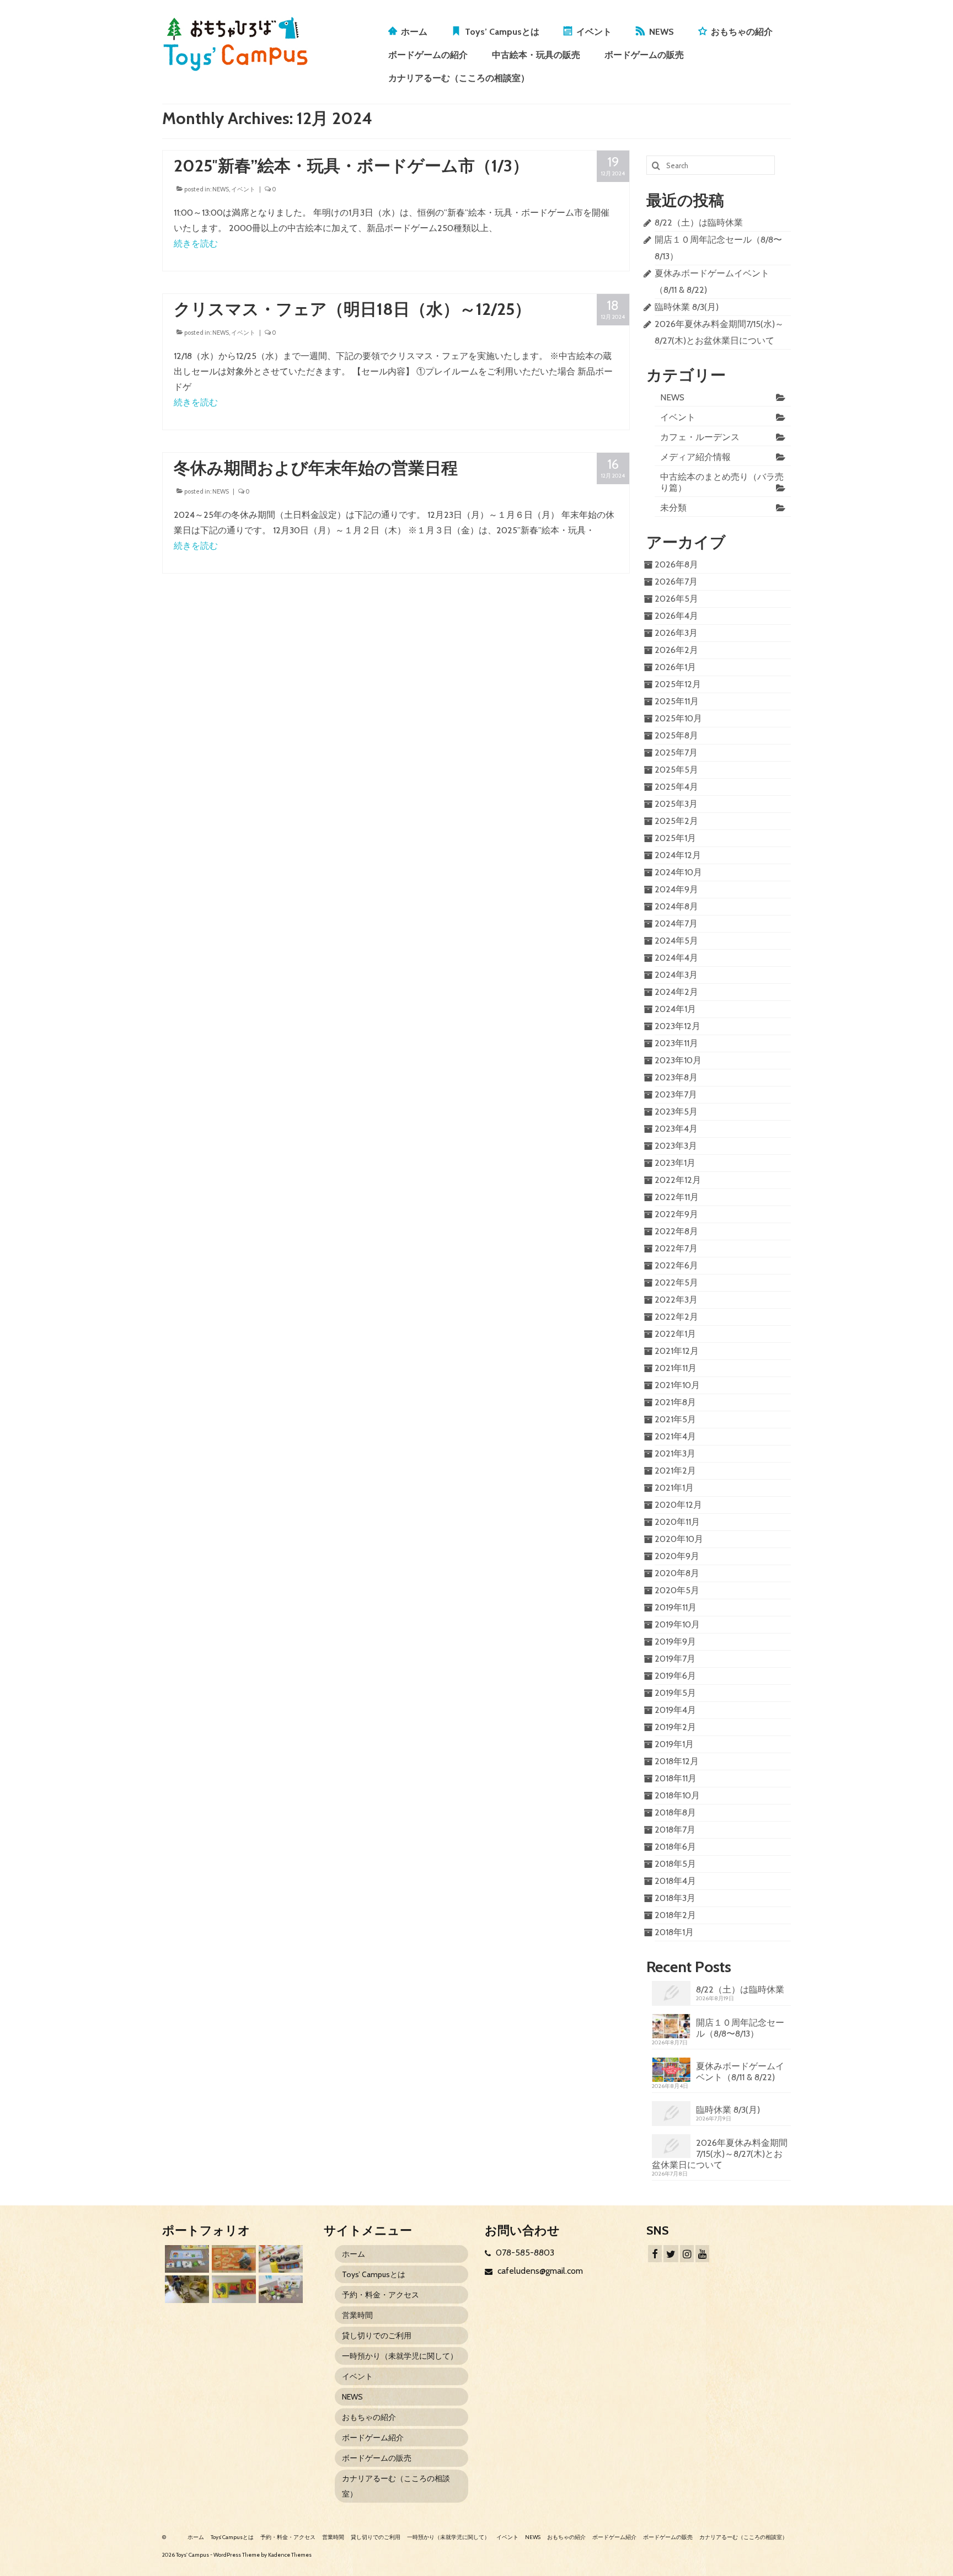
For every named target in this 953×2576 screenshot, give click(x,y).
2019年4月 (675, 1710)
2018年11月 (676, 1778)
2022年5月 (676, 1282)
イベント (594, 32)
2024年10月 (678, 872)
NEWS (662, 32)
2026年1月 (675, 667)
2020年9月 (677, 1556)
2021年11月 (676, 1368)
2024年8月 (676, 906)
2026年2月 (676, 650)
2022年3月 (676, 1300)
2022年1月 (675, 1334)
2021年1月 (674, 1488)
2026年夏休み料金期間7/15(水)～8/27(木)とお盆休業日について (720, 2154)
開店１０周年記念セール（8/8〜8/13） (740, 2028)
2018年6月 (675, 1847)
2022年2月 (676, 1317)
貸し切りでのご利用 (377, 2336)
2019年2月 (675, 1727)
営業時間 (357, 2315)
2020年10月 (679, 1539)
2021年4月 (675, 1436)
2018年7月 (675, 1830)
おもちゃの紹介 (742, 32)
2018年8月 (675, 1812)
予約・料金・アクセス (381, 2295)
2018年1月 (674, 1932)
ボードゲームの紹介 (428, 55)
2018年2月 (675, 1915)
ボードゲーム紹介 (373, 2438)
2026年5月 (676, 599)
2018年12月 (677, 1761)
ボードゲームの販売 (644, 55)
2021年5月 (675, 1419)
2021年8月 (675, 1402)
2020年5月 (677, 1590)
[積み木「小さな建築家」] (232, 2259)
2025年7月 (676, 753)
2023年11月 (676, 1043)
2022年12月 (678, 1180)
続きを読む (196, 243)
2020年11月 (677, 1522)
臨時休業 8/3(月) (687, 307)
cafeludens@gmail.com (539, 2271)
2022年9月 (676, 1214)
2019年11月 (676, 1607)
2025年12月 (678, 684)
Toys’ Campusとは (502, 32)
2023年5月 (676, 1112)
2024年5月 (676, 941)
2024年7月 (676, 923)
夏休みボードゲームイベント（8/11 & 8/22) (740, 2072)
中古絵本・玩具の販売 (536, 55)
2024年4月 (676, 958)
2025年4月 (676, 787)
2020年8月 (677, 1573)
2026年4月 (676, 616)
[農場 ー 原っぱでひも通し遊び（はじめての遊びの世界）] (186, 2259)
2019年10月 (677, 1624)
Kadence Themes (290, 2555)
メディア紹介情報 (695, 457)
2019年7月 (675, 1659)
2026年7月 (676, 582)
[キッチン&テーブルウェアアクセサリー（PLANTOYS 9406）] (279, 2289)
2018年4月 (675, 1881)
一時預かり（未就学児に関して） (400, 2356)
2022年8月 (676, 1231)
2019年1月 (674, 1744)
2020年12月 (678, 1505)
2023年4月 (676, 1129)
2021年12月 (677, 1351)
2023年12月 (678, 1026)
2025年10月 (678, 718)
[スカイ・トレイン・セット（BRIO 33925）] (279, 2259)
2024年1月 (675, 1009)
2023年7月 (676, 1094)
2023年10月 (678, 1060)
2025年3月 (676, 804)
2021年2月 (675, 1471)
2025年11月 (677, 701)
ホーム (414, 32)
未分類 (673, 508)
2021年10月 (677, 1385)
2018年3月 (675, 1898)
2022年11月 (677, 1197)
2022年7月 (676, 1248)
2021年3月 (675, 1453)
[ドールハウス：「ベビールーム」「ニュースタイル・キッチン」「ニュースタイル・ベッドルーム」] (186, 2289)
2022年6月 (676, 1265)
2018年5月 (675, 1864)
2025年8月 (676, 735)
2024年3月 (676, 975)
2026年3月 (676, 633)
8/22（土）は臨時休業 (699, 223)
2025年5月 (676, 770)
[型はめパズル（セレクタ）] (232, 2289)
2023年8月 (676, 1077)
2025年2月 (676, 821)
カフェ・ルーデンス (700, 437)
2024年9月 (676, 889)
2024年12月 (678, 855)
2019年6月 (675, 1676)
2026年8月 (676, 564)
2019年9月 (675, 1642)
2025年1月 (675, 838)
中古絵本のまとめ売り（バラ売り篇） (722, 482)
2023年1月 (675, 1163)
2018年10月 (677, 1795)
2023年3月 (676, 1146)
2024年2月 (676, 992)
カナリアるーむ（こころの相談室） (459, 78)
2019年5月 (675, 1693)
